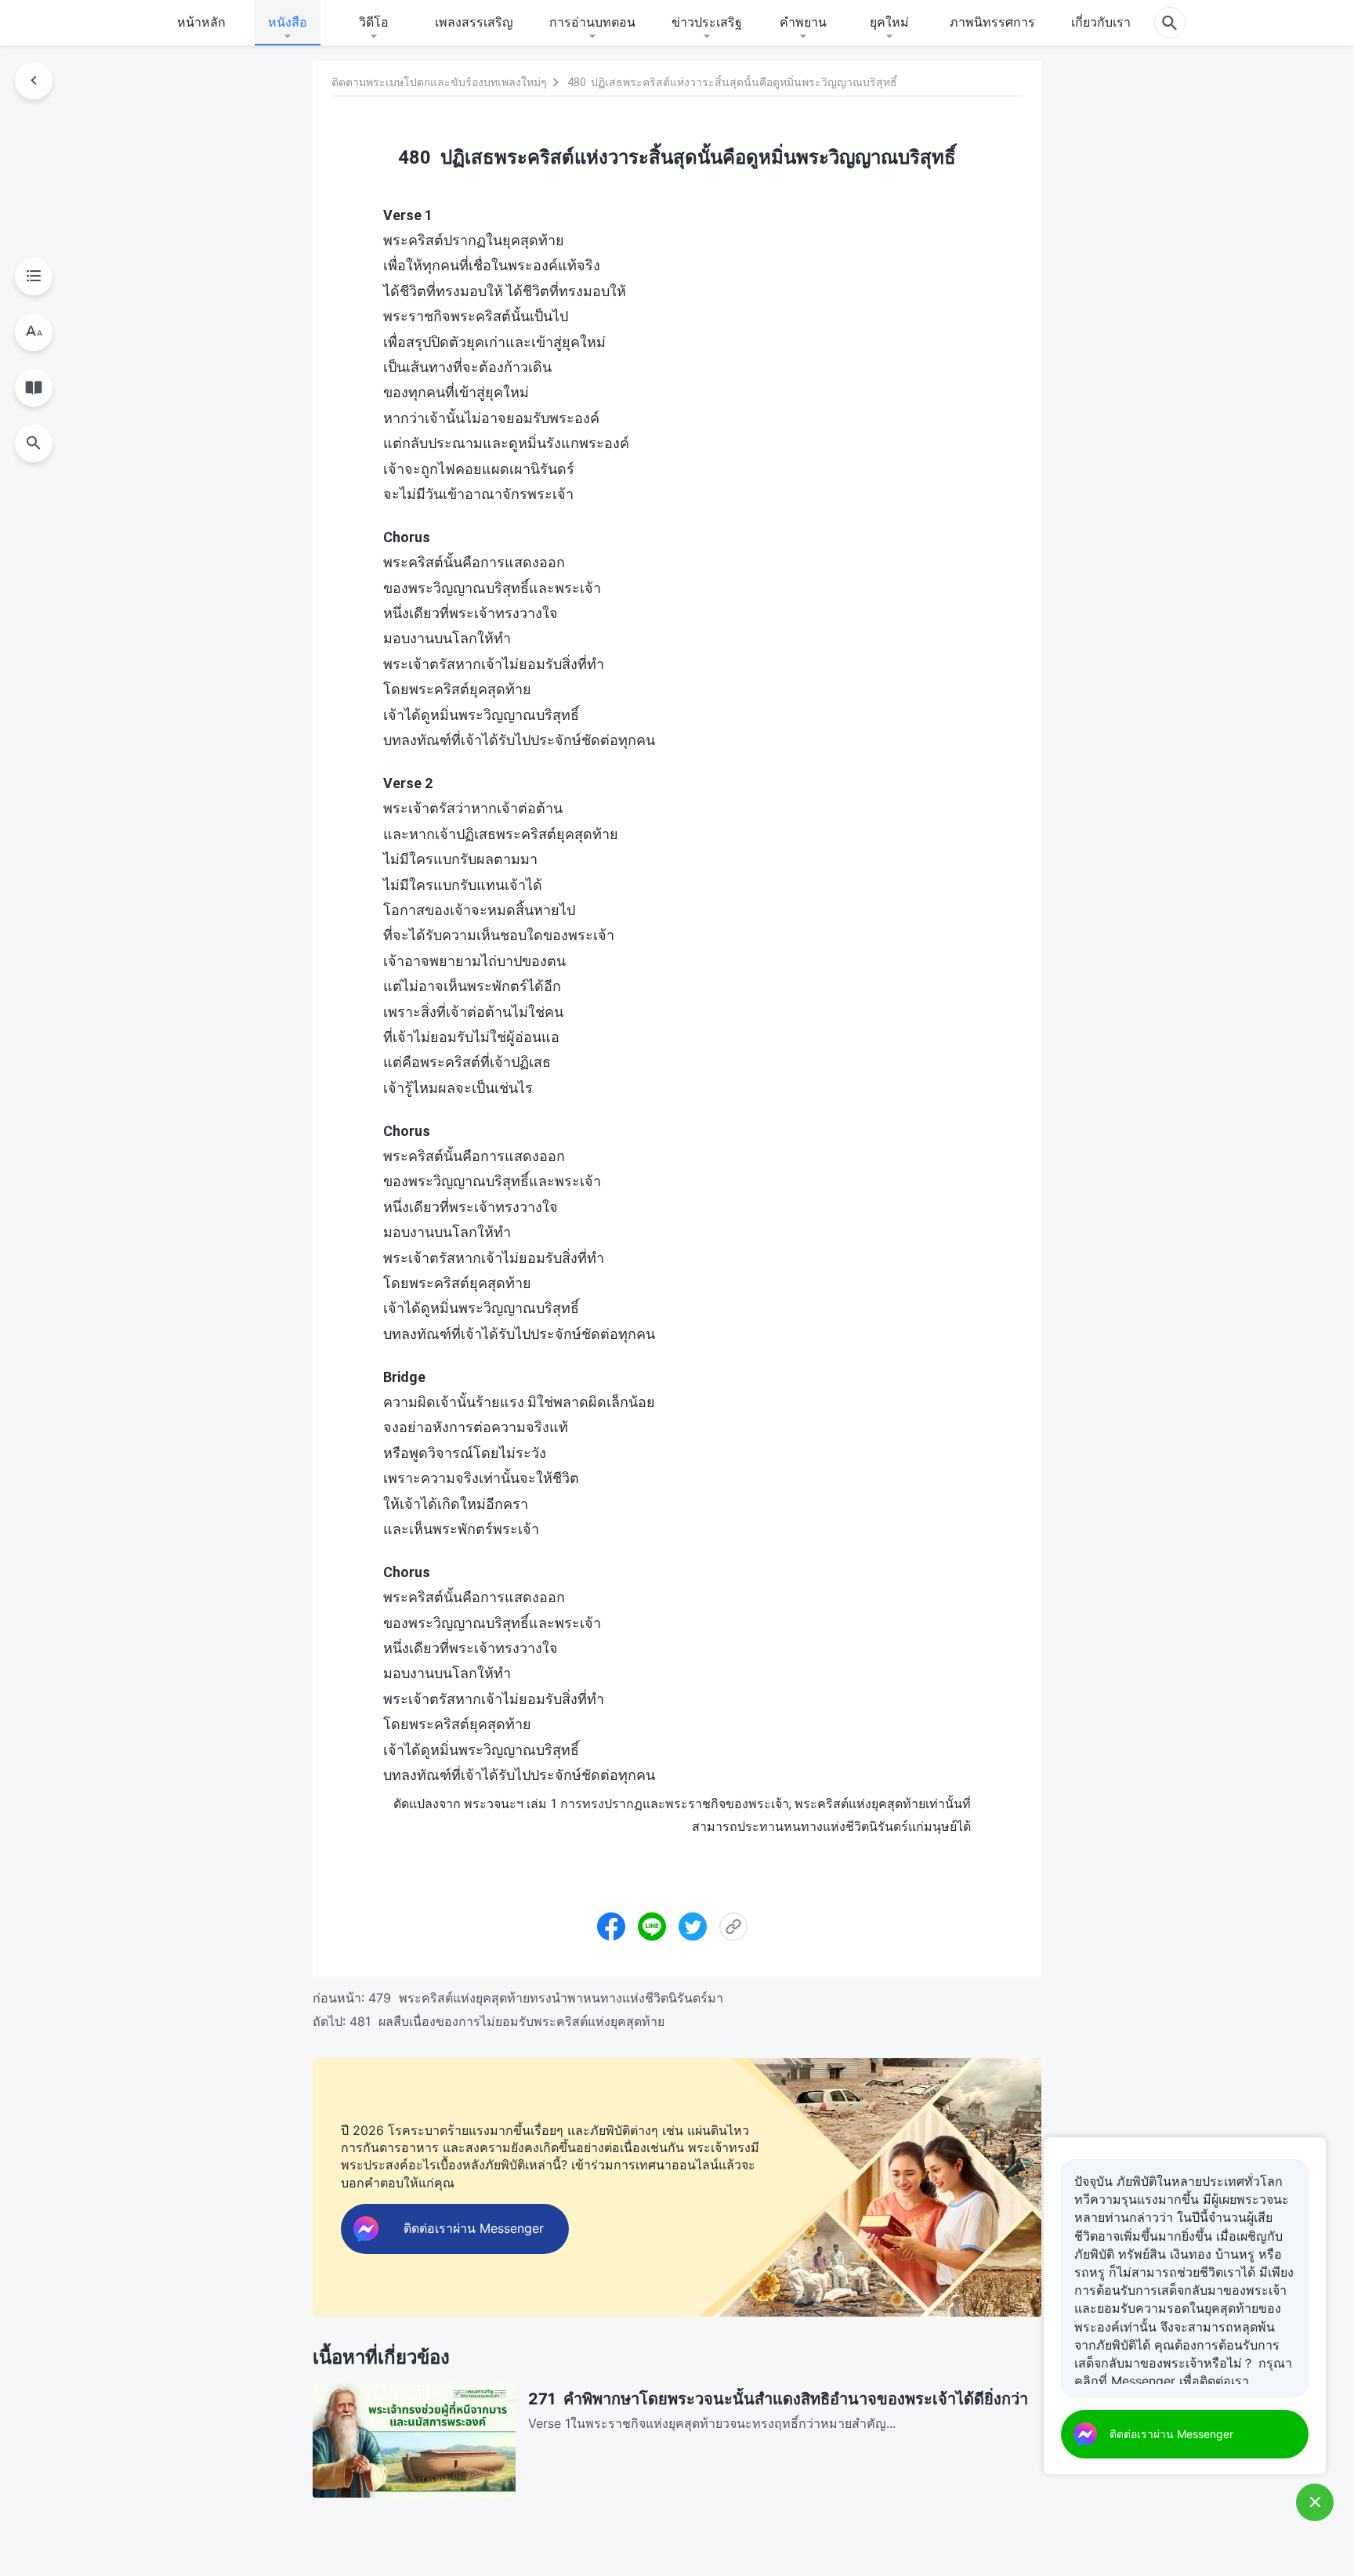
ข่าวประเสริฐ (707, 22)
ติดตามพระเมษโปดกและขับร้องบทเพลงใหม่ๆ (439, 82)
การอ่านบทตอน (592, 22)
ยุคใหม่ (889, 22)
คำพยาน (803, 22)
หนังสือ (288, 22)
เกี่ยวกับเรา (1101, 22)
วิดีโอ (374, 22)
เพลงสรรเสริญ (474, 22)
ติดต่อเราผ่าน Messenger (1171, 2434)
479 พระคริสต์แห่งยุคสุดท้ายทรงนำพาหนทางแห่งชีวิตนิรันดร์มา (546, 1998)
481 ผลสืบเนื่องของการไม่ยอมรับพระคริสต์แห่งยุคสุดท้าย (507, 2021)
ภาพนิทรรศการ (992, 22)
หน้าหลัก (201, 22)
